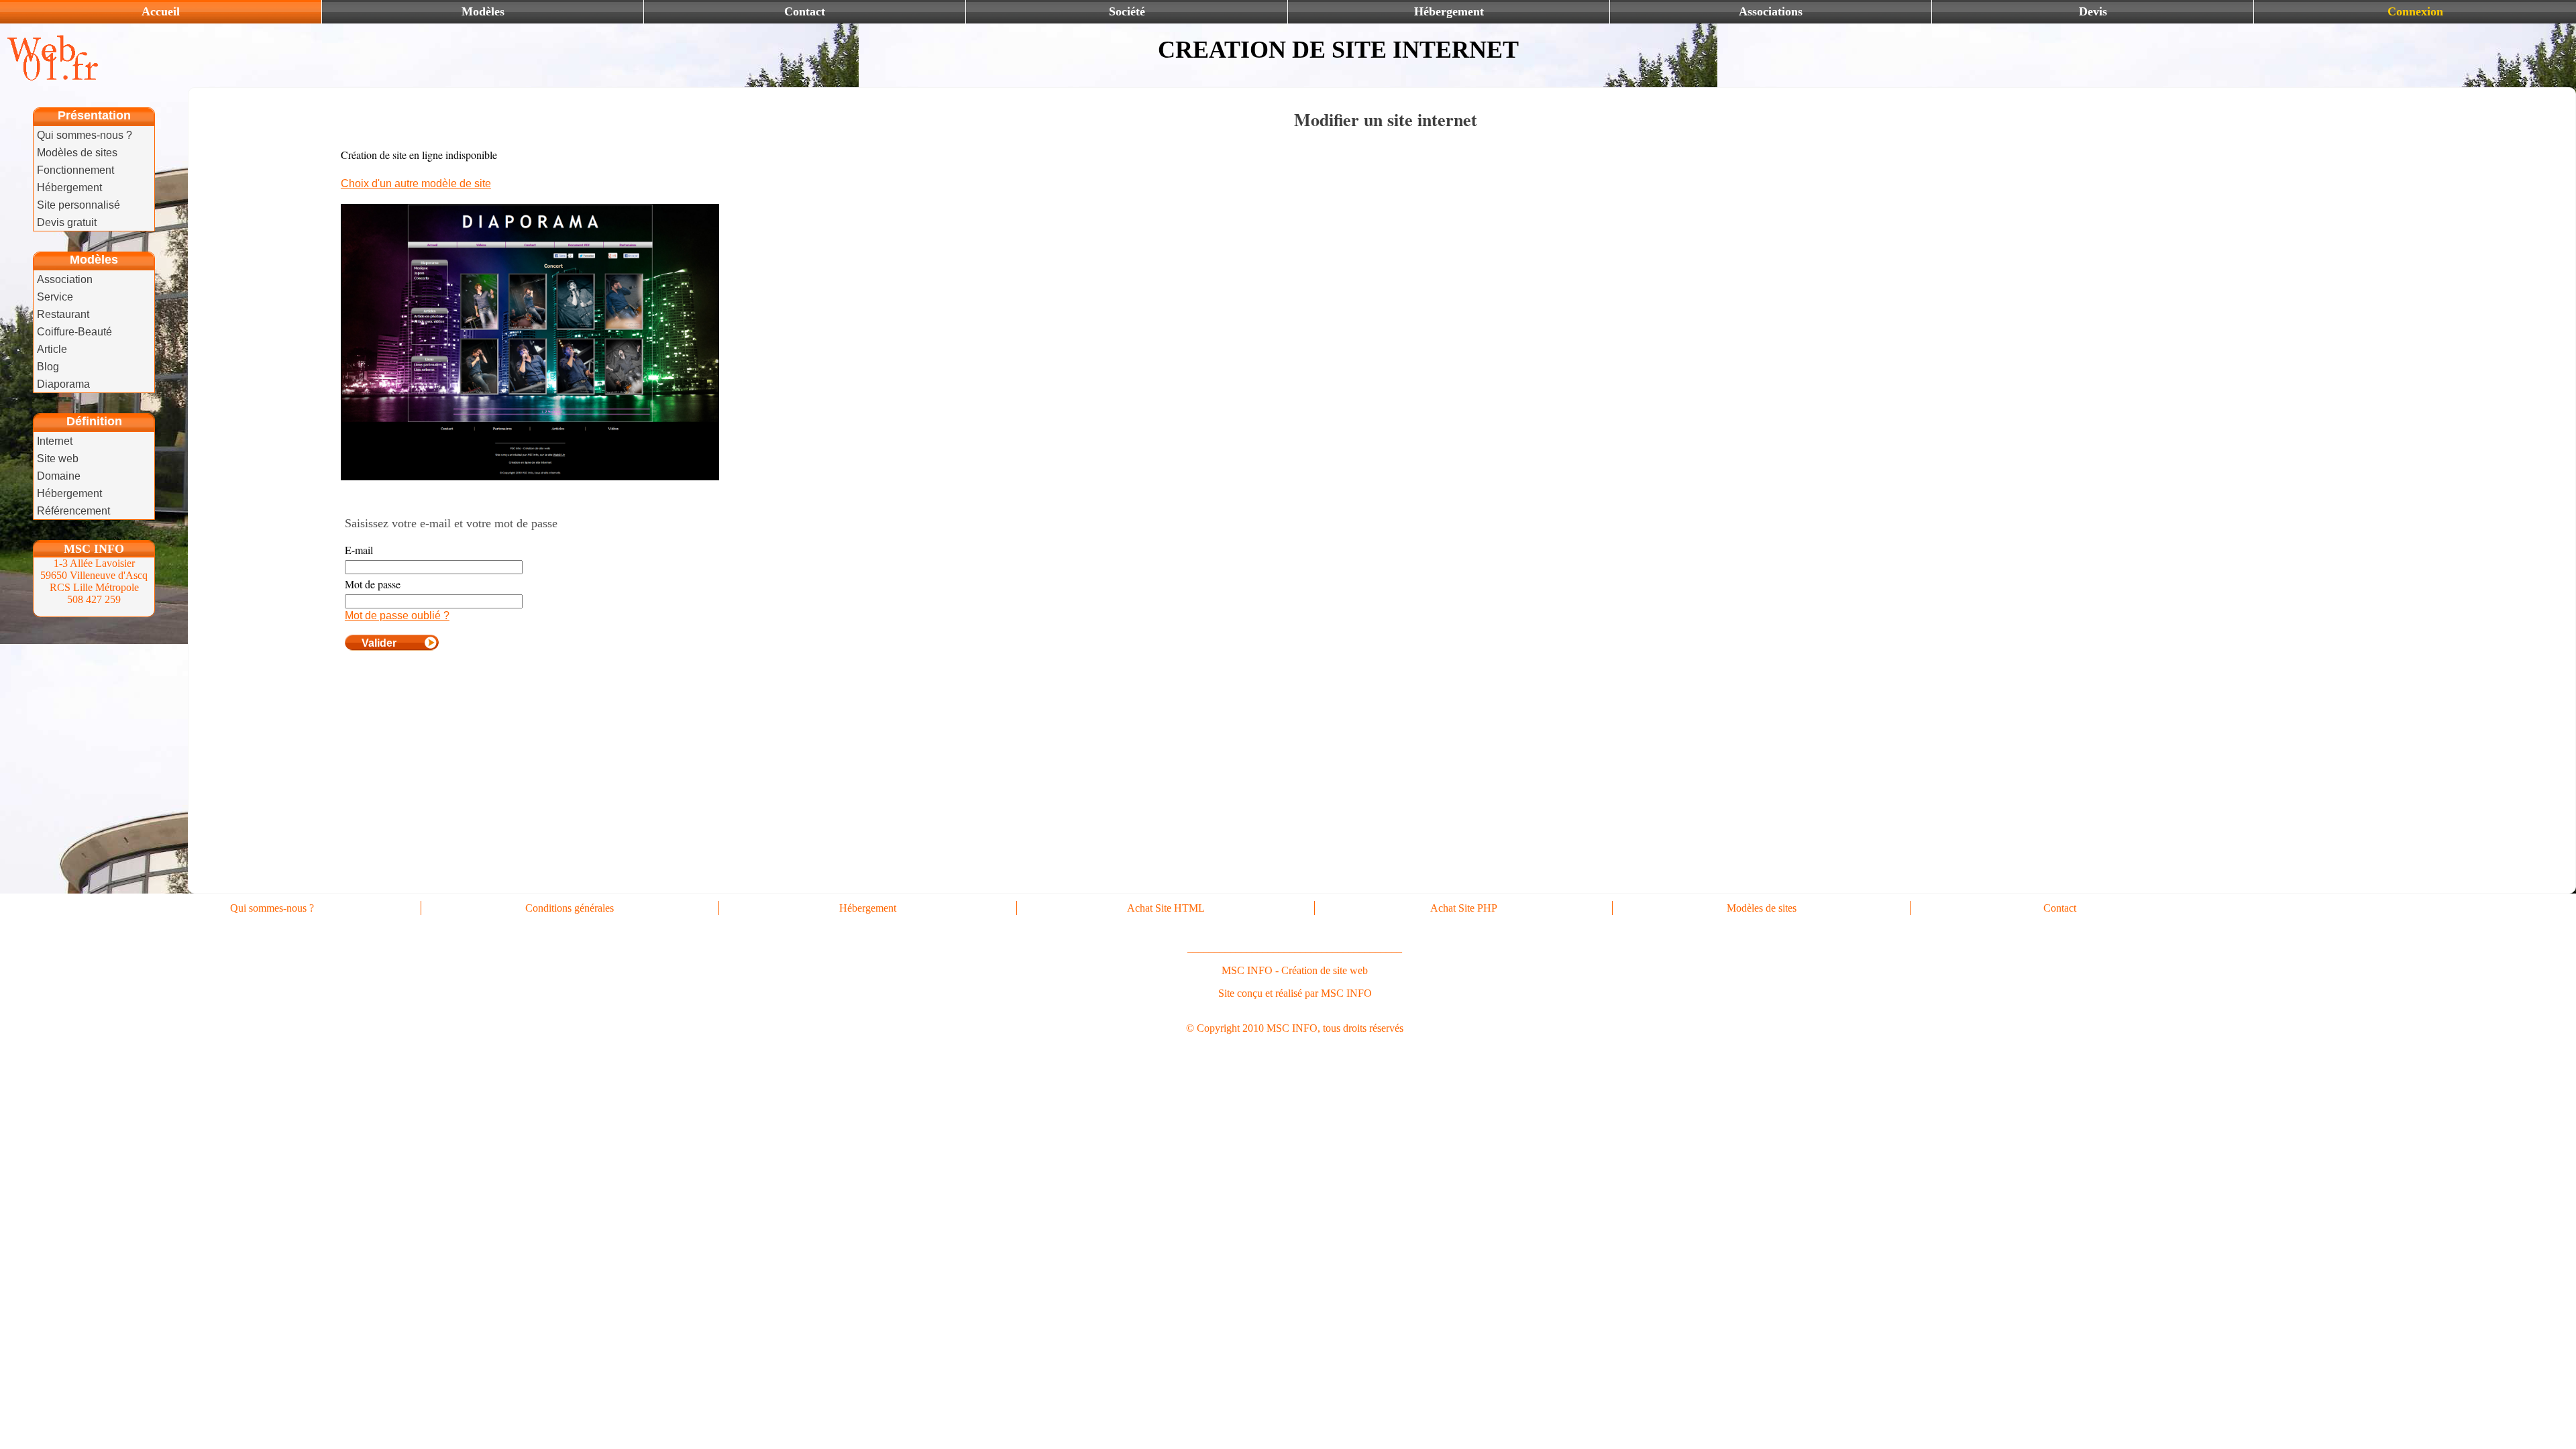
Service (55, 297)
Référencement (73, 511)
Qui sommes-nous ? (85, 135)
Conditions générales (570, 908)
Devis (2093, 11)
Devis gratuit (67, 222)
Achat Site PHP (1464, 908)
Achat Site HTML (1166, 908)
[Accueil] (50, 78)
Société (1127, 11)
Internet (55, 441)
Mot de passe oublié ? (397, 615)
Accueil (161, 11)
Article (52, 349)
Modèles (483, 11)
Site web (58, 459)
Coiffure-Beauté (74, 332)
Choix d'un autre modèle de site (416, 183)
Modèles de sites (77, 153)
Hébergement (1449, 11)
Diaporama (63, 384)
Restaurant (63, 314)
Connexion (2415, 11)
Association (65, 279)
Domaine (59, 476)
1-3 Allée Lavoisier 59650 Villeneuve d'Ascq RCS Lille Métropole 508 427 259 (94, 581)
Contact (805, 11)
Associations (1771, 11)
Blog (48, 367)
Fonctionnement (75, 170)
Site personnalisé (78, 205)
